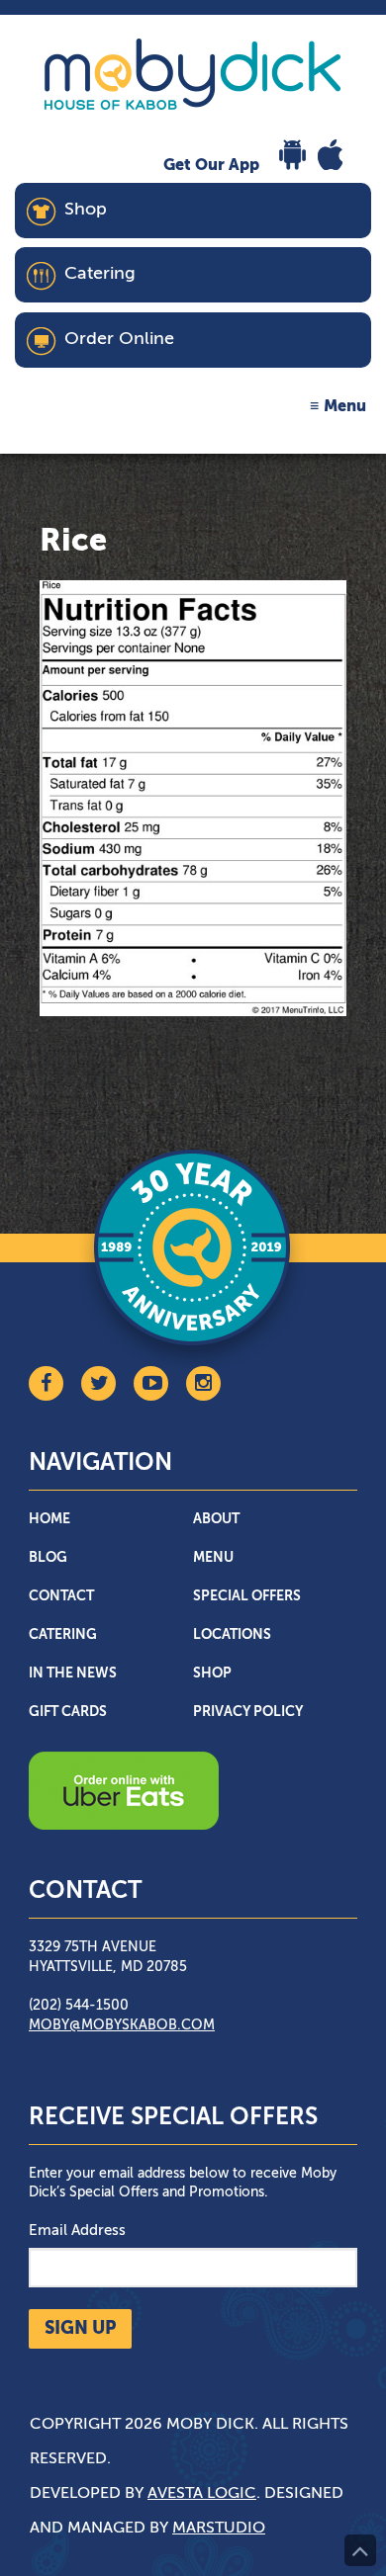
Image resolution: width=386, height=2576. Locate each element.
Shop (212, 1674)
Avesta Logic (202, 2494)
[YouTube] (151, 1383)
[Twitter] (98, 1383)
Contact (61, 1596)
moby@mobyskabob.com (122, 2025)
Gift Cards (68, 1712)
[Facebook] (46, 1383)
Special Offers (247, 1596)
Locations (232, 1635)
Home (49, 1519)
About (216, 1519)
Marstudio (219, 2529)
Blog (48, 1558)
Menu (345, 407)
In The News (73, 1674)
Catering (63, 1635)
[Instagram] (203, 1383)
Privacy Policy (248, 1712)
